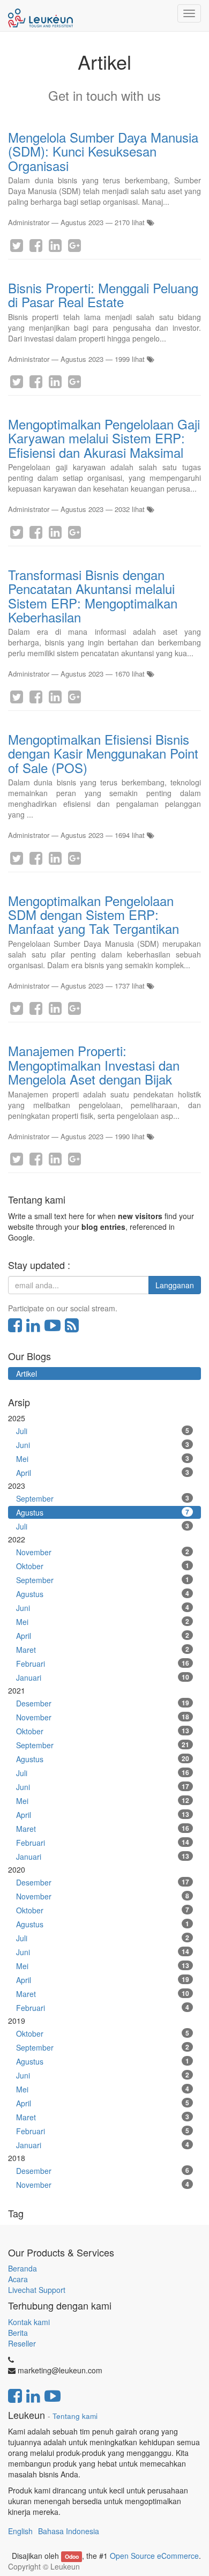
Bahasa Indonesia (69, 2531)
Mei (103, 1459)
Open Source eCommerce (154, 2556)
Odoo (72, 2556)
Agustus (103, 1512)
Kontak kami (29, 2322)
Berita (18, 2333)
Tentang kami (75, 2416)
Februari (103, 1664)
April (103, 1473)
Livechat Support (37, 2290)
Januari (103, 1677)
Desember (103, 1703)
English (20, 2531)
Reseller (22, 2343)
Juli (103, 1431)
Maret (103, 1650)
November (103, 1552)
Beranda (23, 2268)
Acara (19, 2279)
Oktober (103, 1566)
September (103, 1498)
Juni (103, 1445)
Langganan (175, 1285)
